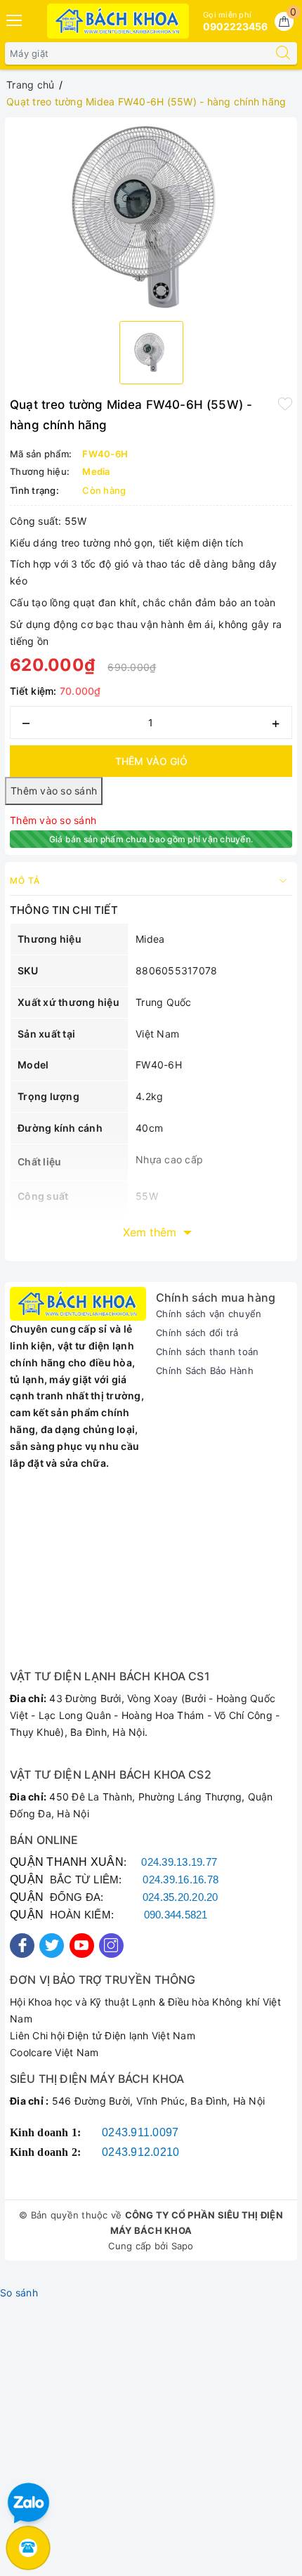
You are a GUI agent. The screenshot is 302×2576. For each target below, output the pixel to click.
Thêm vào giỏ (151, 761)
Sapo (183, 2246)
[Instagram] (111, 1946)
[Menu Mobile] (15, 19)
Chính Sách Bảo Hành (205, 1371)
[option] (151, 216)
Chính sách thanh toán (207, 1352)
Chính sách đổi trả (197, 1333)
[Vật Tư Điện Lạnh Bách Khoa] (118, 21)
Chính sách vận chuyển (209, 1314)
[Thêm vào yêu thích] (285, 403)
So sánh (19, 2293)
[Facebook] (22, 1946)
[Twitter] (52, 1946)
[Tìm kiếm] (283, 53)
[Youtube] (82, 1946)
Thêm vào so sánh (53, 820)
